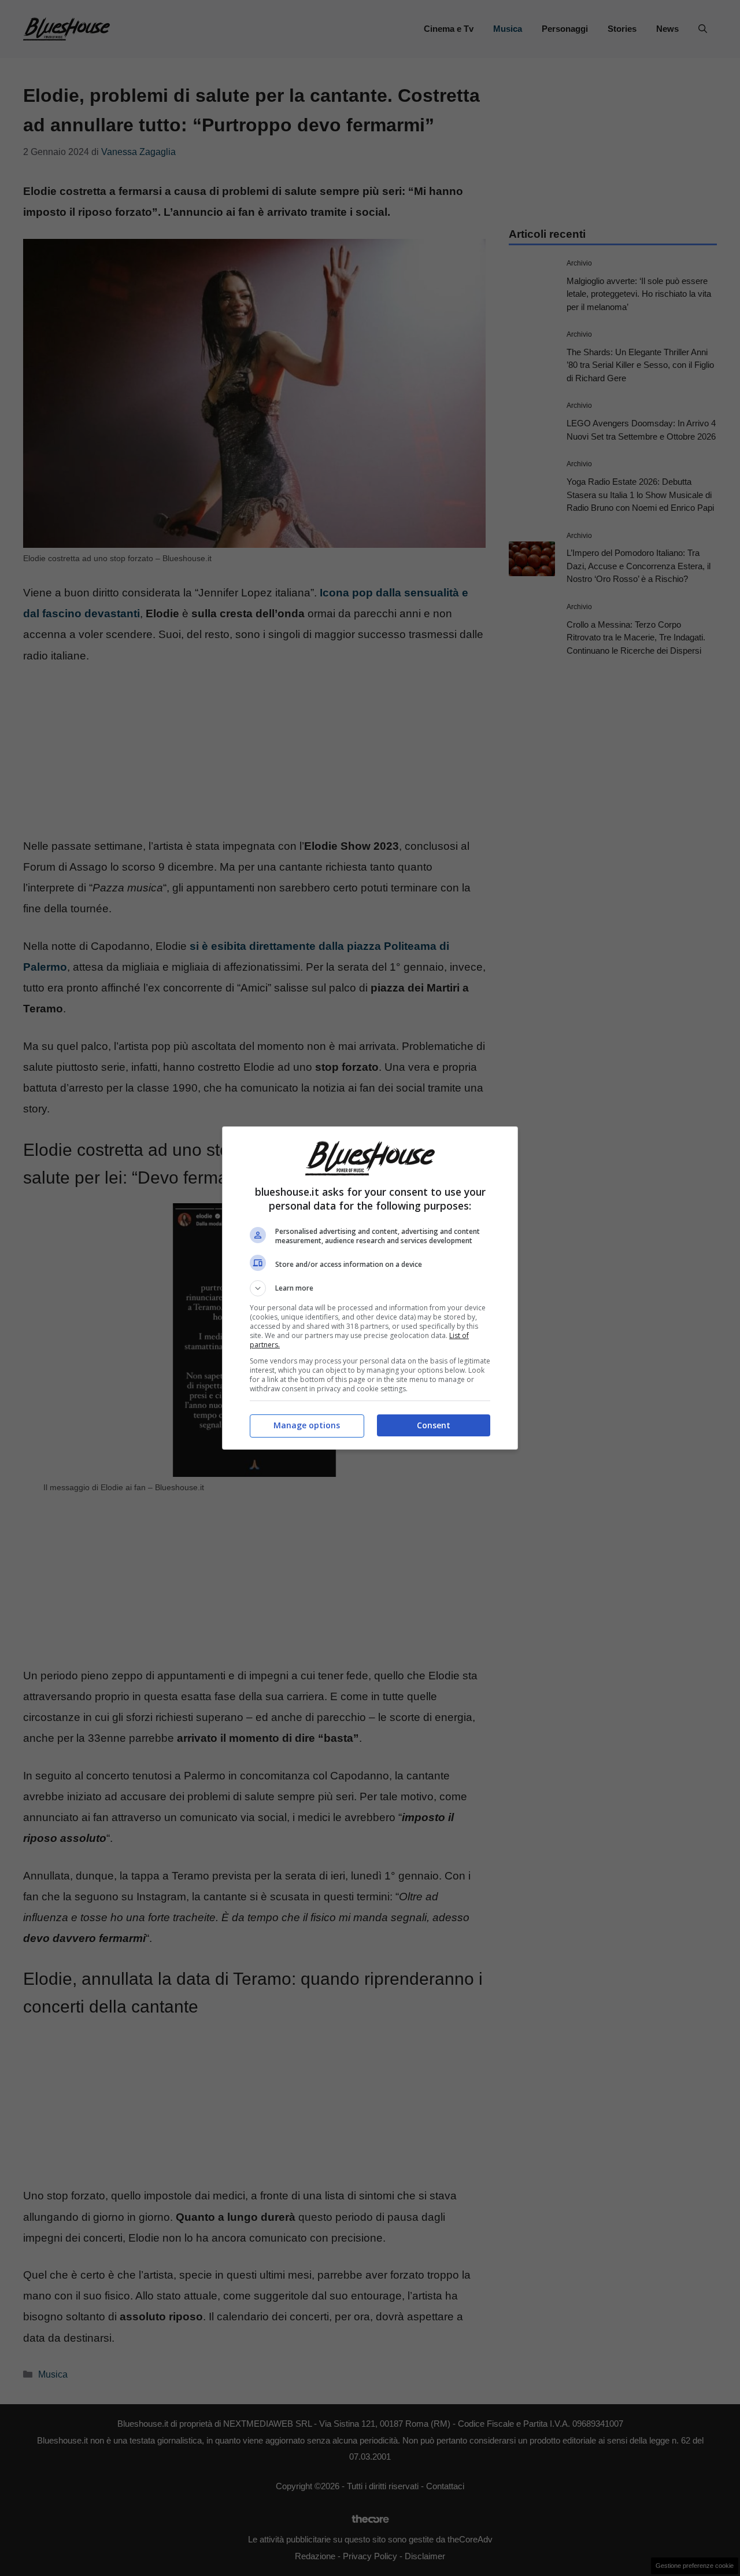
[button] (370, 1288)
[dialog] (370, 1288)
